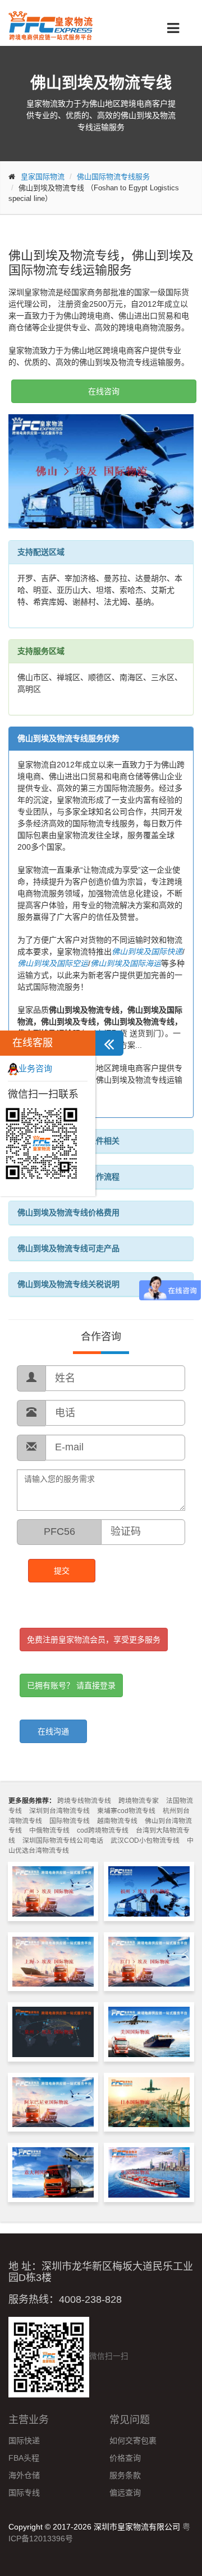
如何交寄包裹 (133, 2441)
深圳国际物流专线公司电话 (63, 1840)
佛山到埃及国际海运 (126, 963)
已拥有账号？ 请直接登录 (71, 1685)
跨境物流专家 (139, 1801)
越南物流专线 (117, 1821)
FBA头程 (24, 2458)
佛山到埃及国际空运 (53, 963)
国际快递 (24, 2441)
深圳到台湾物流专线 (59, 1811)
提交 (62, 1571)
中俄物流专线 (49, 1830)
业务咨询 (35, 1068)
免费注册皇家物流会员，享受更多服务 (94, 1640)
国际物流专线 (70, 1821)
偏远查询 (125, 2493)
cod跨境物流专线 (103, 1830)
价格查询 (125, 2458)
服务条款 (125, 2475)
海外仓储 (24, 2475)
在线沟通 (53, 1731)
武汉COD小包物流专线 (145, 1840)
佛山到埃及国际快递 (147, 952)
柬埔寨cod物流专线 (126, 1811)
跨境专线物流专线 (84, 1801)
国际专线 (24, 2493)
